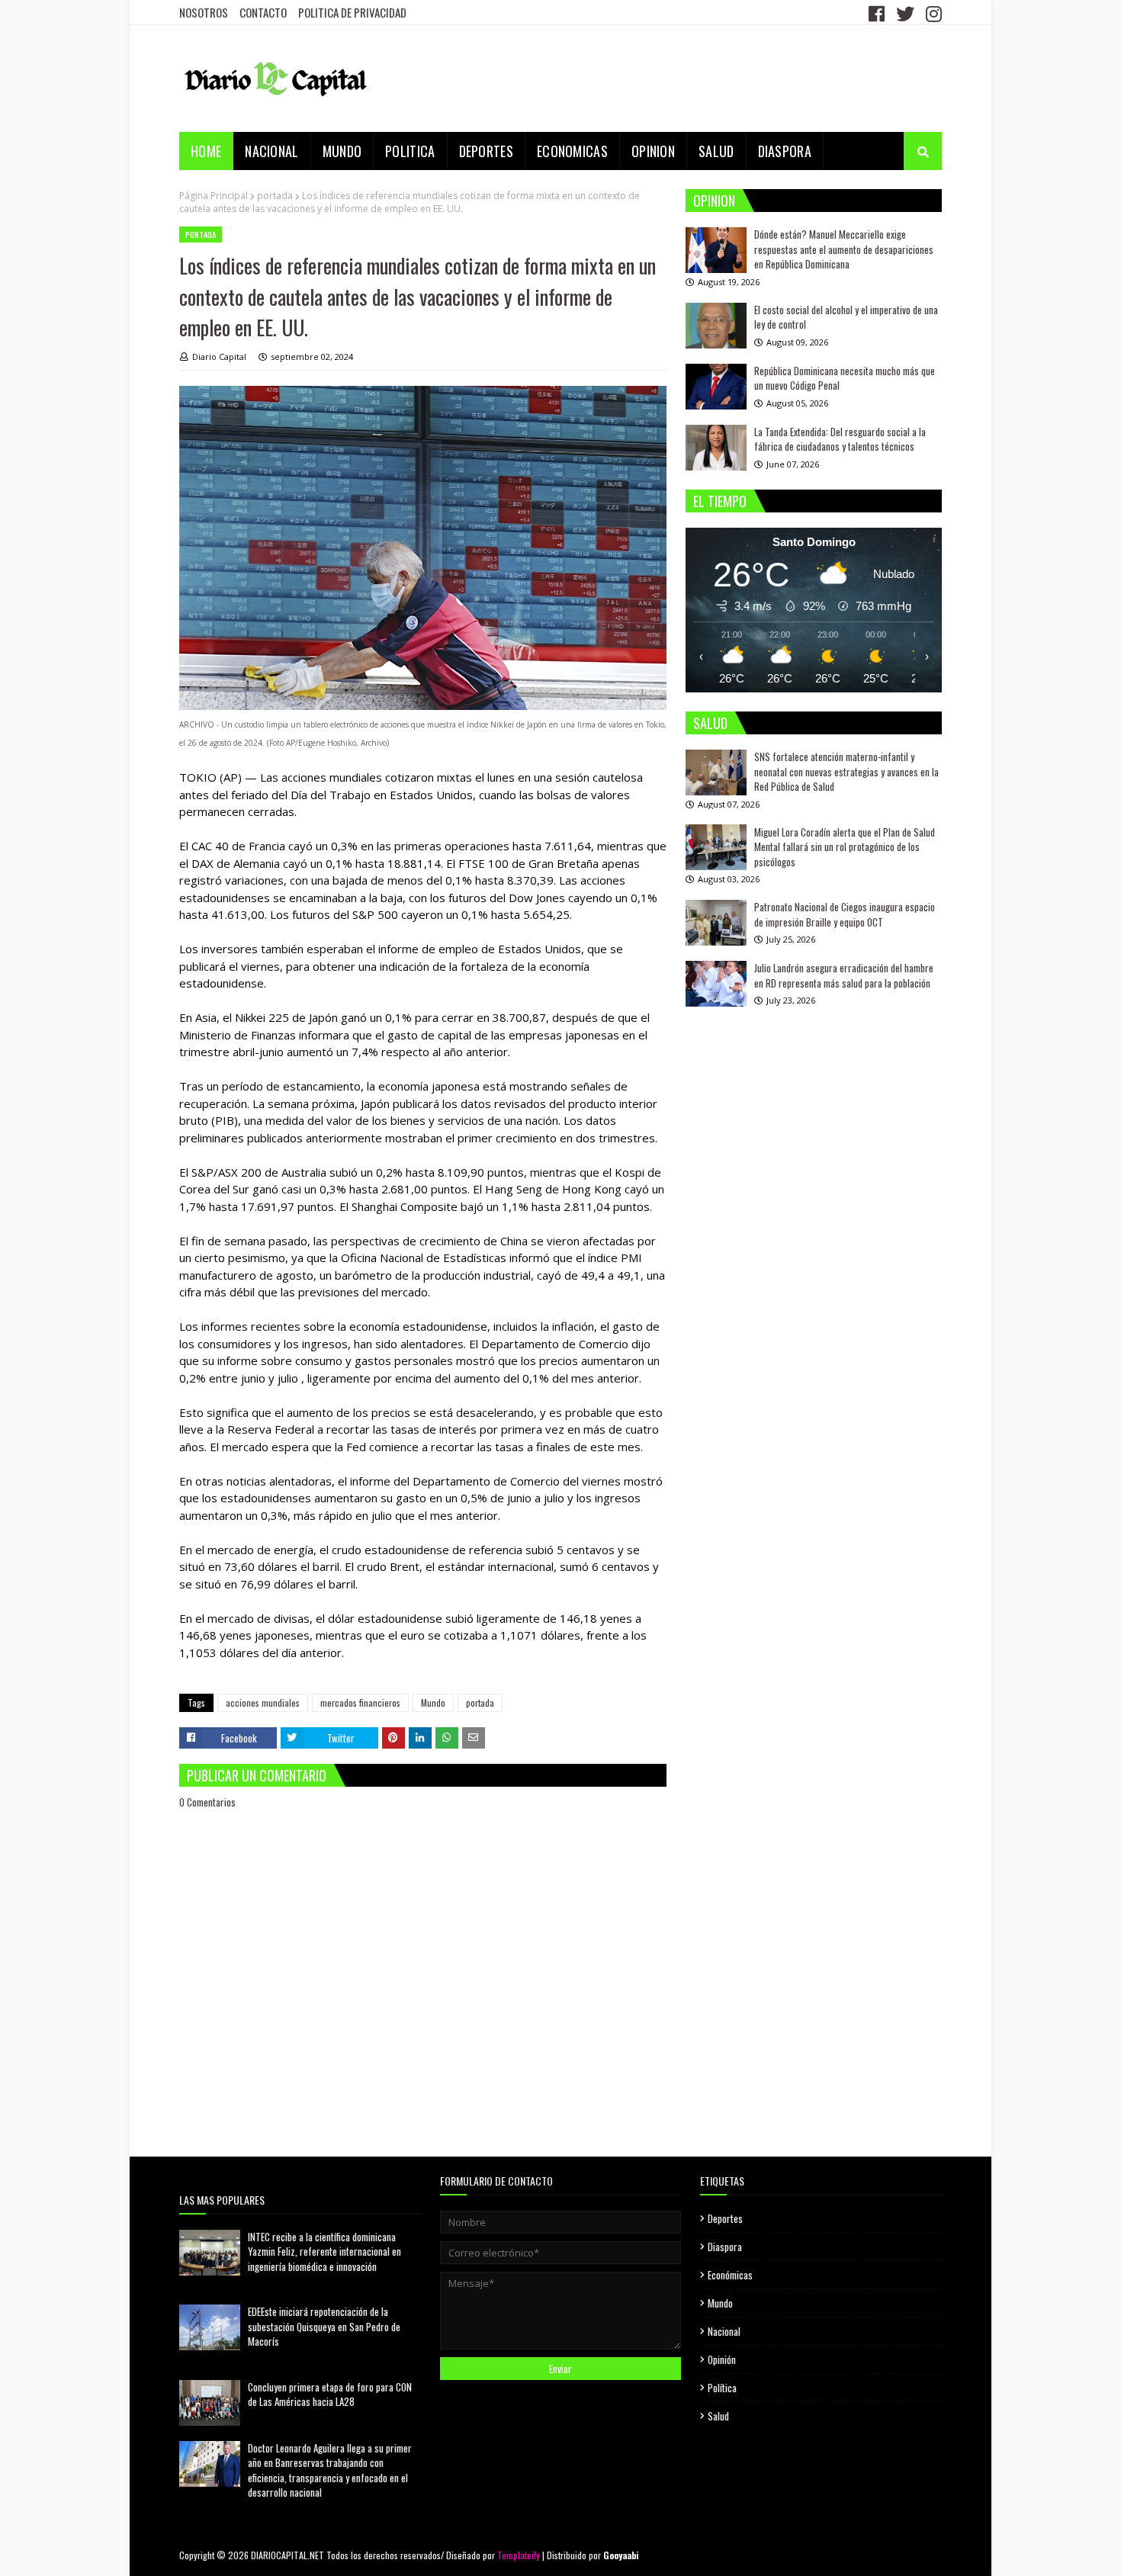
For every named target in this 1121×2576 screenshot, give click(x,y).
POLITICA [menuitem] (410, 151)
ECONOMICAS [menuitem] (572, 151)
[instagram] (932, 13)
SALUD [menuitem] (716, 151)
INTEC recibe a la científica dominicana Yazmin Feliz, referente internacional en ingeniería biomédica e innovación (324, 2252)
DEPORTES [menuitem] (486, 151)
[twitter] (905, 13)
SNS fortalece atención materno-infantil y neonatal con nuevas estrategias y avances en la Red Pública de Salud (846, 771)
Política (722, 2388)
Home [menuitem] (206, 151)
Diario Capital (219, 357)
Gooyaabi (621, 2555)
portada (275, 196)
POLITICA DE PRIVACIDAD (352, 12)
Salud (718, 2416)
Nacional (724, 2331)
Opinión (722, 2359)
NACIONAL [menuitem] (271, 151)
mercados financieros (360, 1702)
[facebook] (877, 13)
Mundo (433, 1702)
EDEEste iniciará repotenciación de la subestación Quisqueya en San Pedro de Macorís (324, 2326)
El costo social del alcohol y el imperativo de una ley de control (846, 317)
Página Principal (214, 196)
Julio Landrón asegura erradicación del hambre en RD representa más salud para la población (844, 975)
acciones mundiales (263, 1702)
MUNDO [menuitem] (342, 151)
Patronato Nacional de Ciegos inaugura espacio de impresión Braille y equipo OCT (845, 914)
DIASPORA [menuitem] (785, 151)
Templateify (519, 2555)
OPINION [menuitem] (653, 151)
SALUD (710, 723)
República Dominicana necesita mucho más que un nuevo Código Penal (845, 378)
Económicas (730, 2275)
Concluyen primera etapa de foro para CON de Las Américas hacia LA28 (330, 2395)
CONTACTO (263, 12)
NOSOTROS (204, 12)
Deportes (725, 2218)
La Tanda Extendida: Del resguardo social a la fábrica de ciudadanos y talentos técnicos (840, 439)
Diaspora (725, 2247)
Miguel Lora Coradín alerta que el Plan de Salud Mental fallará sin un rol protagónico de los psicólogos (845, 846)
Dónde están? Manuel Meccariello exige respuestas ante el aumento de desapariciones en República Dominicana (844, 249)
